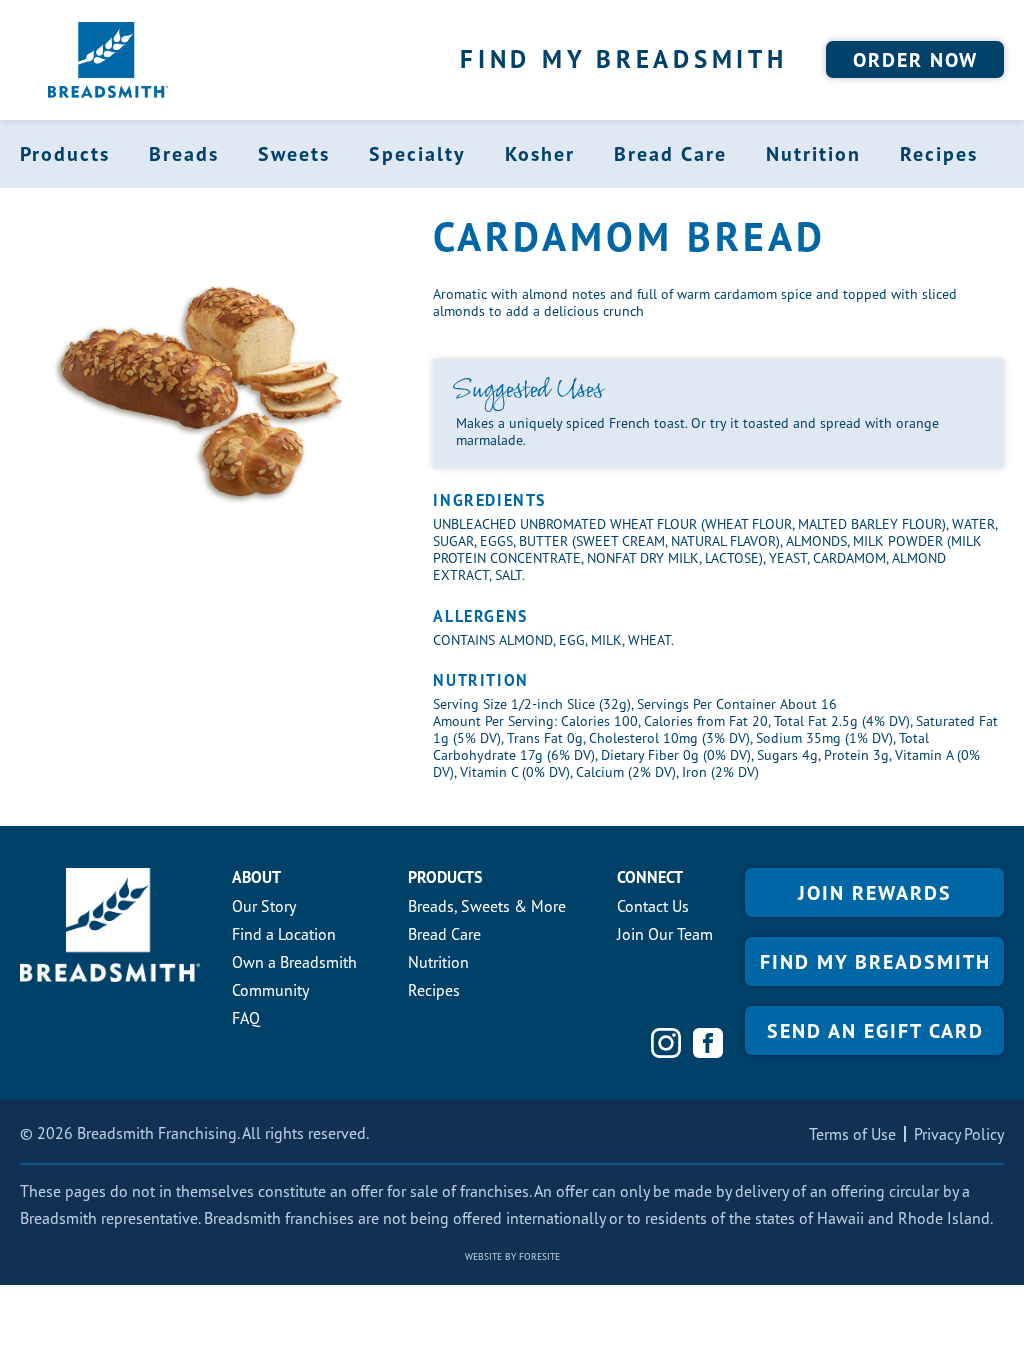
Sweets (294, 154)
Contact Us (653, 906)
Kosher (540, 154)
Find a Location (284, 934)
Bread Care (670, 154)
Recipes (939, 154)
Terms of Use (852, 1134)
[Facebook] (708, 1043)
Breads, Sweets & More (487, 906)
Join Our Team (665, 934)
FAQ (246, 1018)
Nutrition (813, 154)
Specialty (417, 154)
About (256, 877)
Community (270, 990)
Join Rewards (875, 893)
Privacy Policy (959, 1134)
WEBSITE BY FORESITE (512, 1256)
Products (65, 154)
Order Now (915, 60)
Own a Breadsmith (294, 962)
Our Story (264, 906)
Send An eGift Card (875, 1031)
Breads (184, 154)
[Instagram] (666, 1043)
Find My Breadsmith (624, 59)
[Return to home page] (108, 60)
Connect (650, 877)
